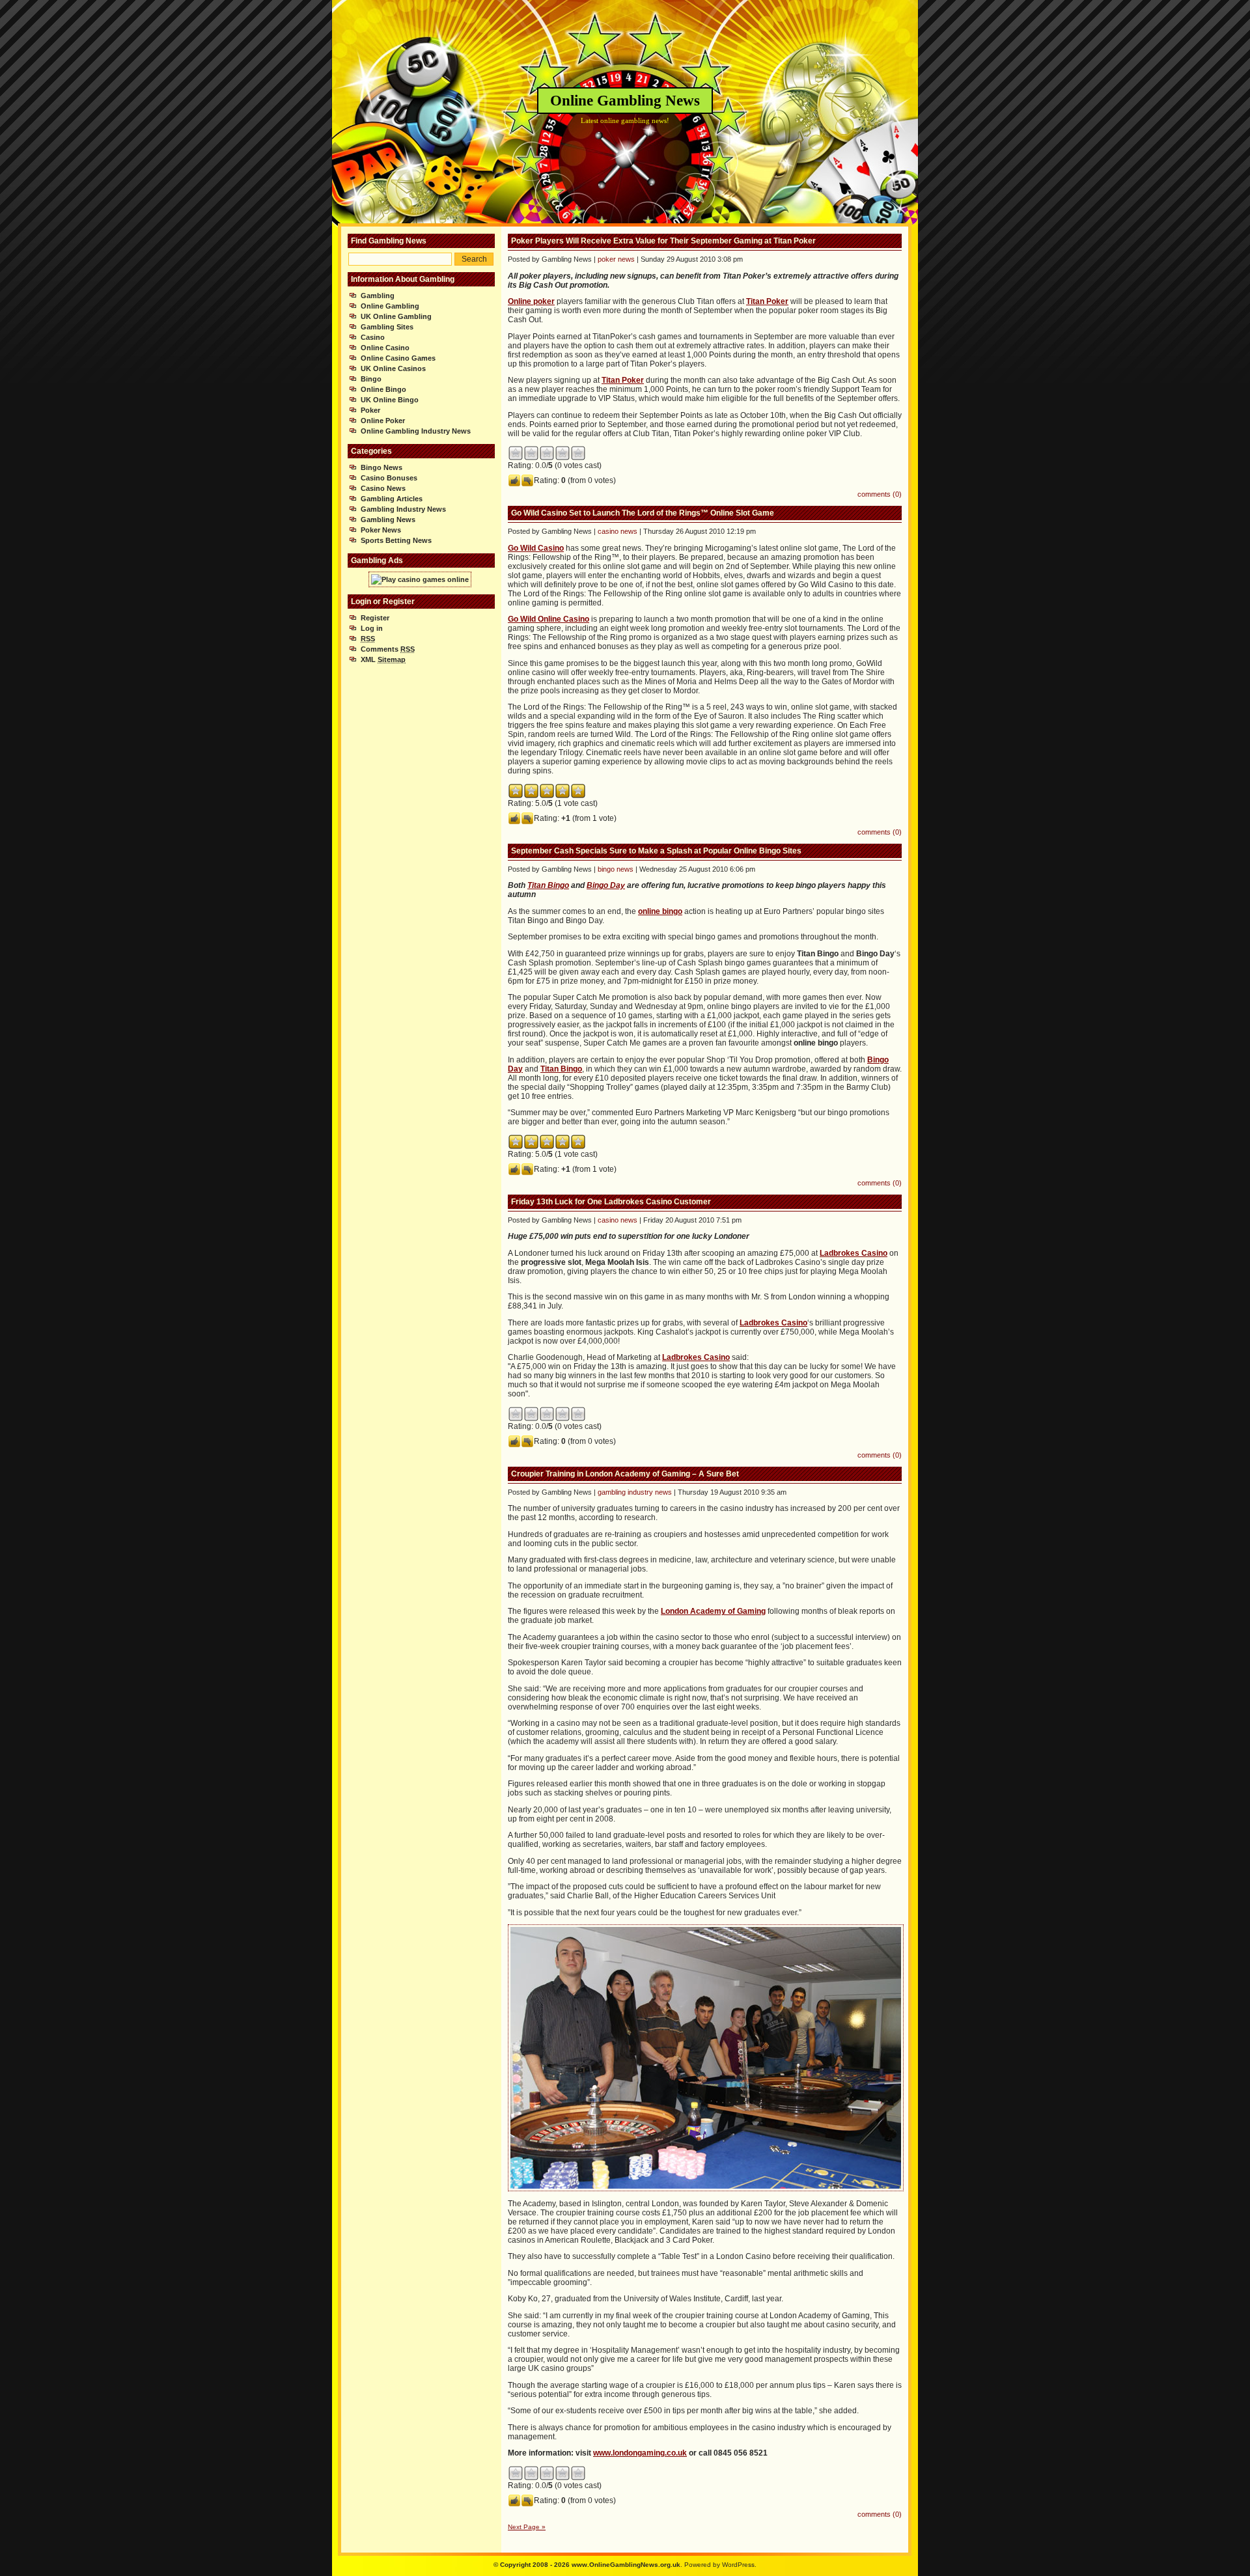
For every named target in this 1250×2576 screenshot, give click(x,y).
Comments (388, 649)
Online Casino (385, 348)
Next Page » (527, 2527)
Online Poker (383, 421)
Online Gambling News (625, 101)
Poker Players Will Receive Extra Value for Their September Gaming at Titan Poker (663, 241)
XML (383, 659)
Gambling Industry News (403, 509)
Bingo (371, 379)
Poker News (381, 530)
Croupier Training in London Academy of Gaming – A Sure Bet (625, 1474)
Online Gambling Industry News (416, 431)
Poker (370, 410)
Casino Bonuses (389, 478)
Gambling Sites (387, 327)
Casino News (383, 488)
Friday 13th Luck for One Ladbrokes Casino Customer (611, 1202)
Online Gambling (390, 306)
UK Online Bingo (390, 400)
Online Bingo (383, 389)
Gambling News (388, 519)
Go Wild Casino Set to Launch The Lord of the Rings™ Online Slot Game (643, 513)
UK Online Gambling (396, 316)
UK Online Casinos (393, 368)
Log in (372, 628)
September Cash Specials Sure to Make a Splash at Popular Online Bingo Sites (656, 851)
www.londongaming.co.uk (640, 2453)
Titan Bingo (548, 885)
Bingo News (382, 467)
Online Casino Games (398, 358)
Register (375, 618)
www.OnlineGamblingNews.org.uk (626, 2565)
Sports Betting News (396, 540)
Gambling (378, 296)
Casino (373, 337)
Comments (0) (880, 494)
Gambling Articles (392, 499)
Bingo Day (606, 885)
